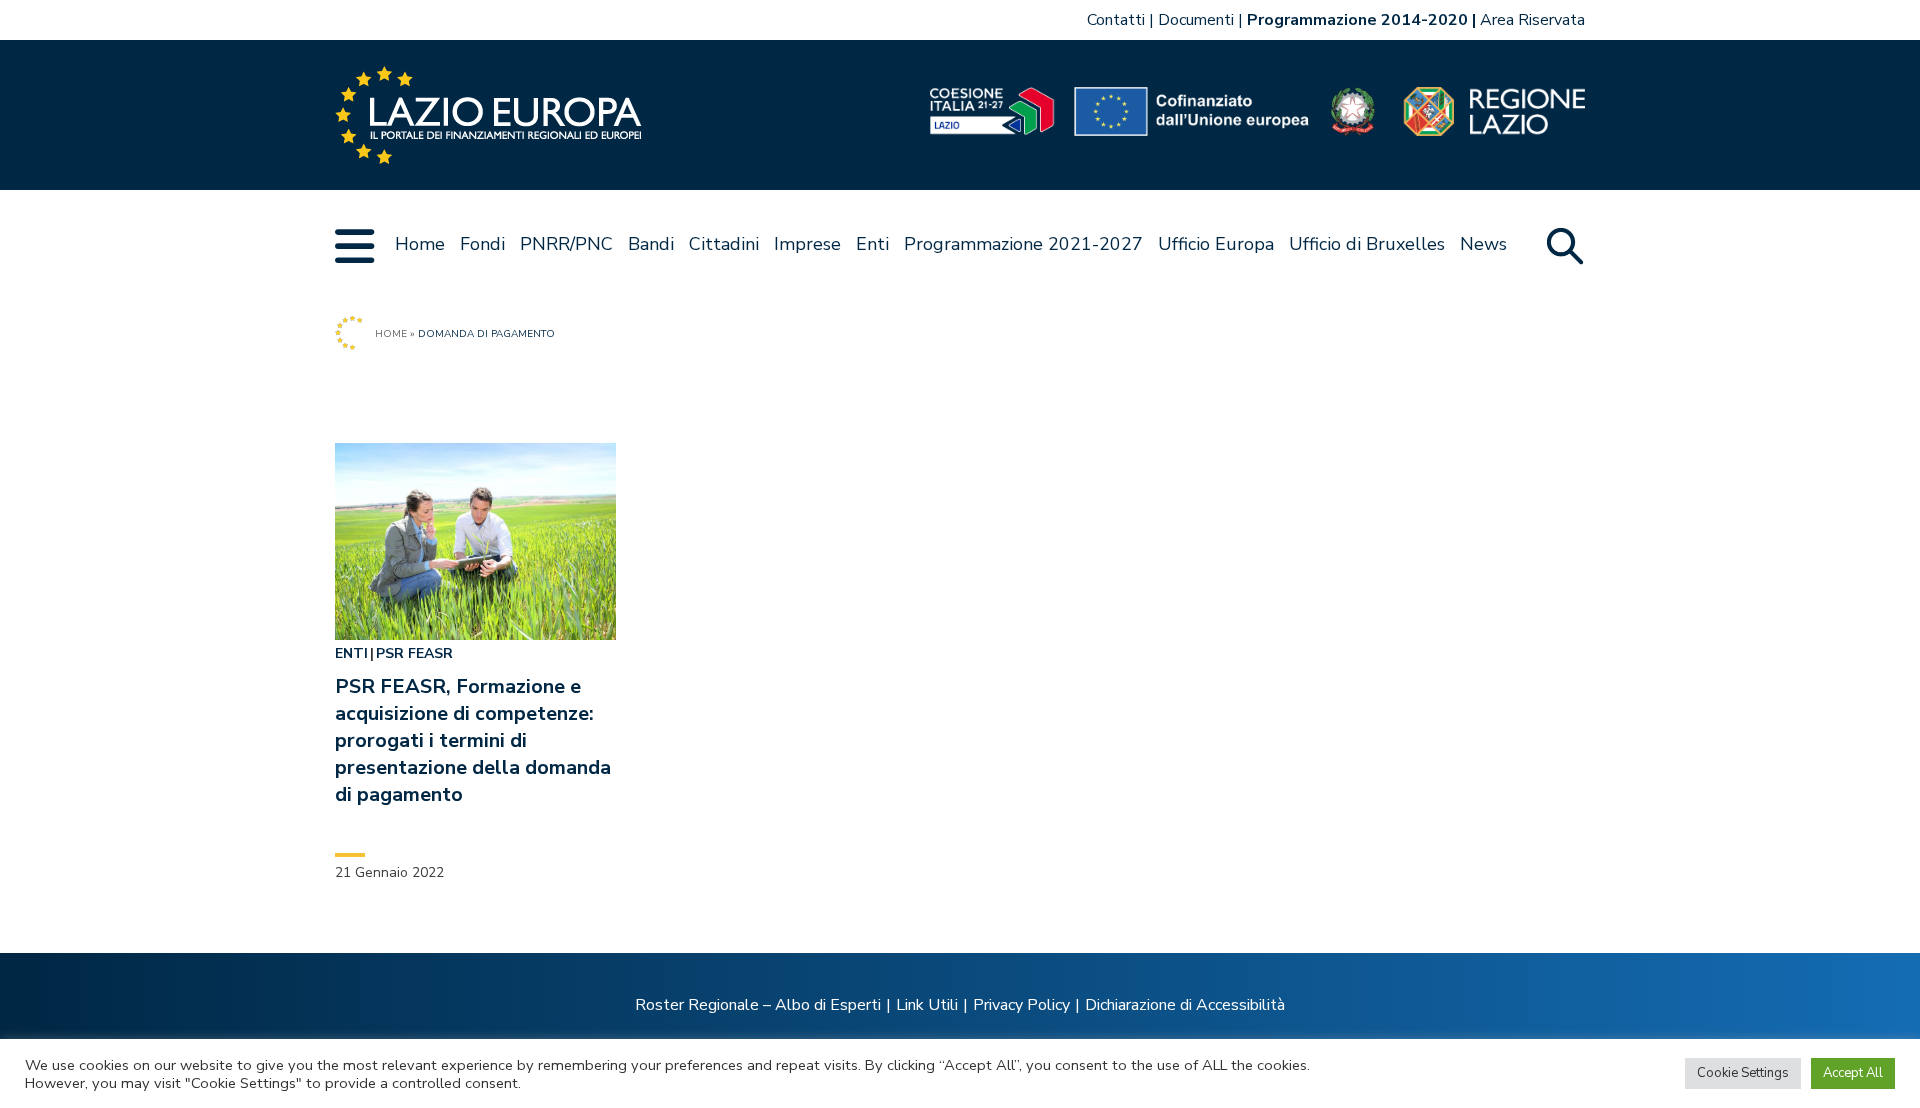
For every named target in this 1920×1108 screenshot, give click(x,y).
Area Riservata (1532, 20)
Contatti (1116, 20)
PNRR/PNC (566, 244)
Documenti (1196, 20)
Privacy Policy (1021, 1005)
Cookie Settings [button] (1743, 1073)
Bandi (651, 244)
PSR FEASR (414, 653)
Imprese (807, 244)
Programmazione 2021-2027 (1023, 244)
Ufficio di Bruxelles (1367, 244)
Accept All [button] (1853, 1073)
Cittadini (724, 244)
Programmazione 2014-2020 (1357, 20)
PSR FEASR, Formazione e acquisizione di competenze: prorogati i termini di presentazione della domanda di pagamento (473, 740)
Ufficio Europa (1216, 244)
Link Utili (927, 1005)
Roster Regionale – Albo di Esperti (758, 1005)
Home (420, 244)
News (1483, 244)
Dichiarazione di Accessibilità (1185, 1005)
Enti (872, 244)
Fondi (482, 244)
